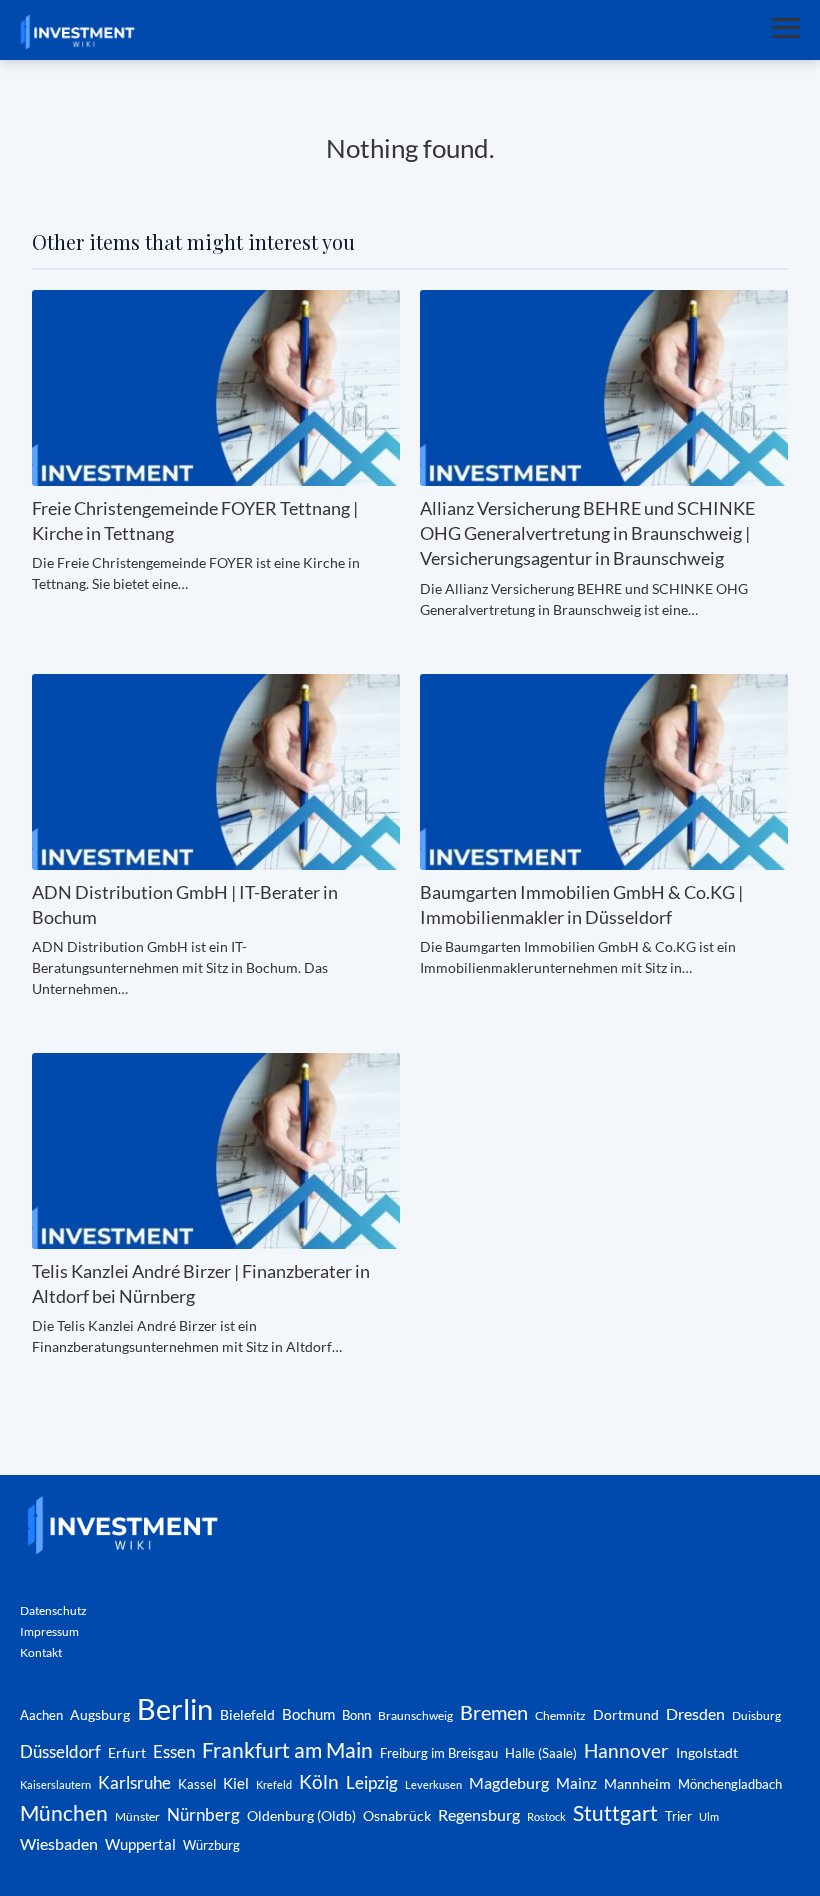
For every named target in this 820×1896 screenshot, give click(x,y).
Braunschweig (415, 1715)
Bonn (356, 1715)
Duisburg (756, 1715)
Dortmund (626, 1714)
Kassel (197, 1784)
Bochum (308, 1714)
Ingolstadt (707, 1752)
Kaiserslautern (55, 1784)
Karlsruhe (134, 1783)
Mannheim (637, 1783)
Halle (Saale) (541, 1753)
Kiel (236, 1783)
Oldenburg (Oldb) (301, 1815)
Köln (319, 1781)
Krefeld (274, 1784)
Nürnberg (203, 1815)
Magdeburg (509, 1783)
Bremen (494, 1712)
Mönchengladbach (730, 1784)
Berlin (175, 1708)
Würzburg (211, 1845)
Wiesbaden (59, 1843)
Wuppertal (140, 1844)
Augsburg (100, 1714)
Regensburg (479, 1814)
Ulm (709, 1816)
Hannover (626, 1751)
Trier (678, 1816)
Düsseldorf (60, 1752)
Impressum (49, 1631)
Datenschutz (53, 1610)
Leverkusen (433, 1784)
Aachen (41, 1715)
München (64, 1813)
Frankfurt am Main (287, 1749)
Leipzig (372, 1782)
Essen (174, 1751)
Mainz (576, 1783)
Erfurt (127, 1752)
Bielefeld (247, 1714)
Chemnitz (560, 1715)
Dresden (695, 1713)
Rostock (546, 1816)
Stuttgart (615, 1813)
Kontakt (41, 1652)
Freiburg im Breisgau (439, 1753)
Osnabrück (397, 1816)
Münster (137, 1816)
